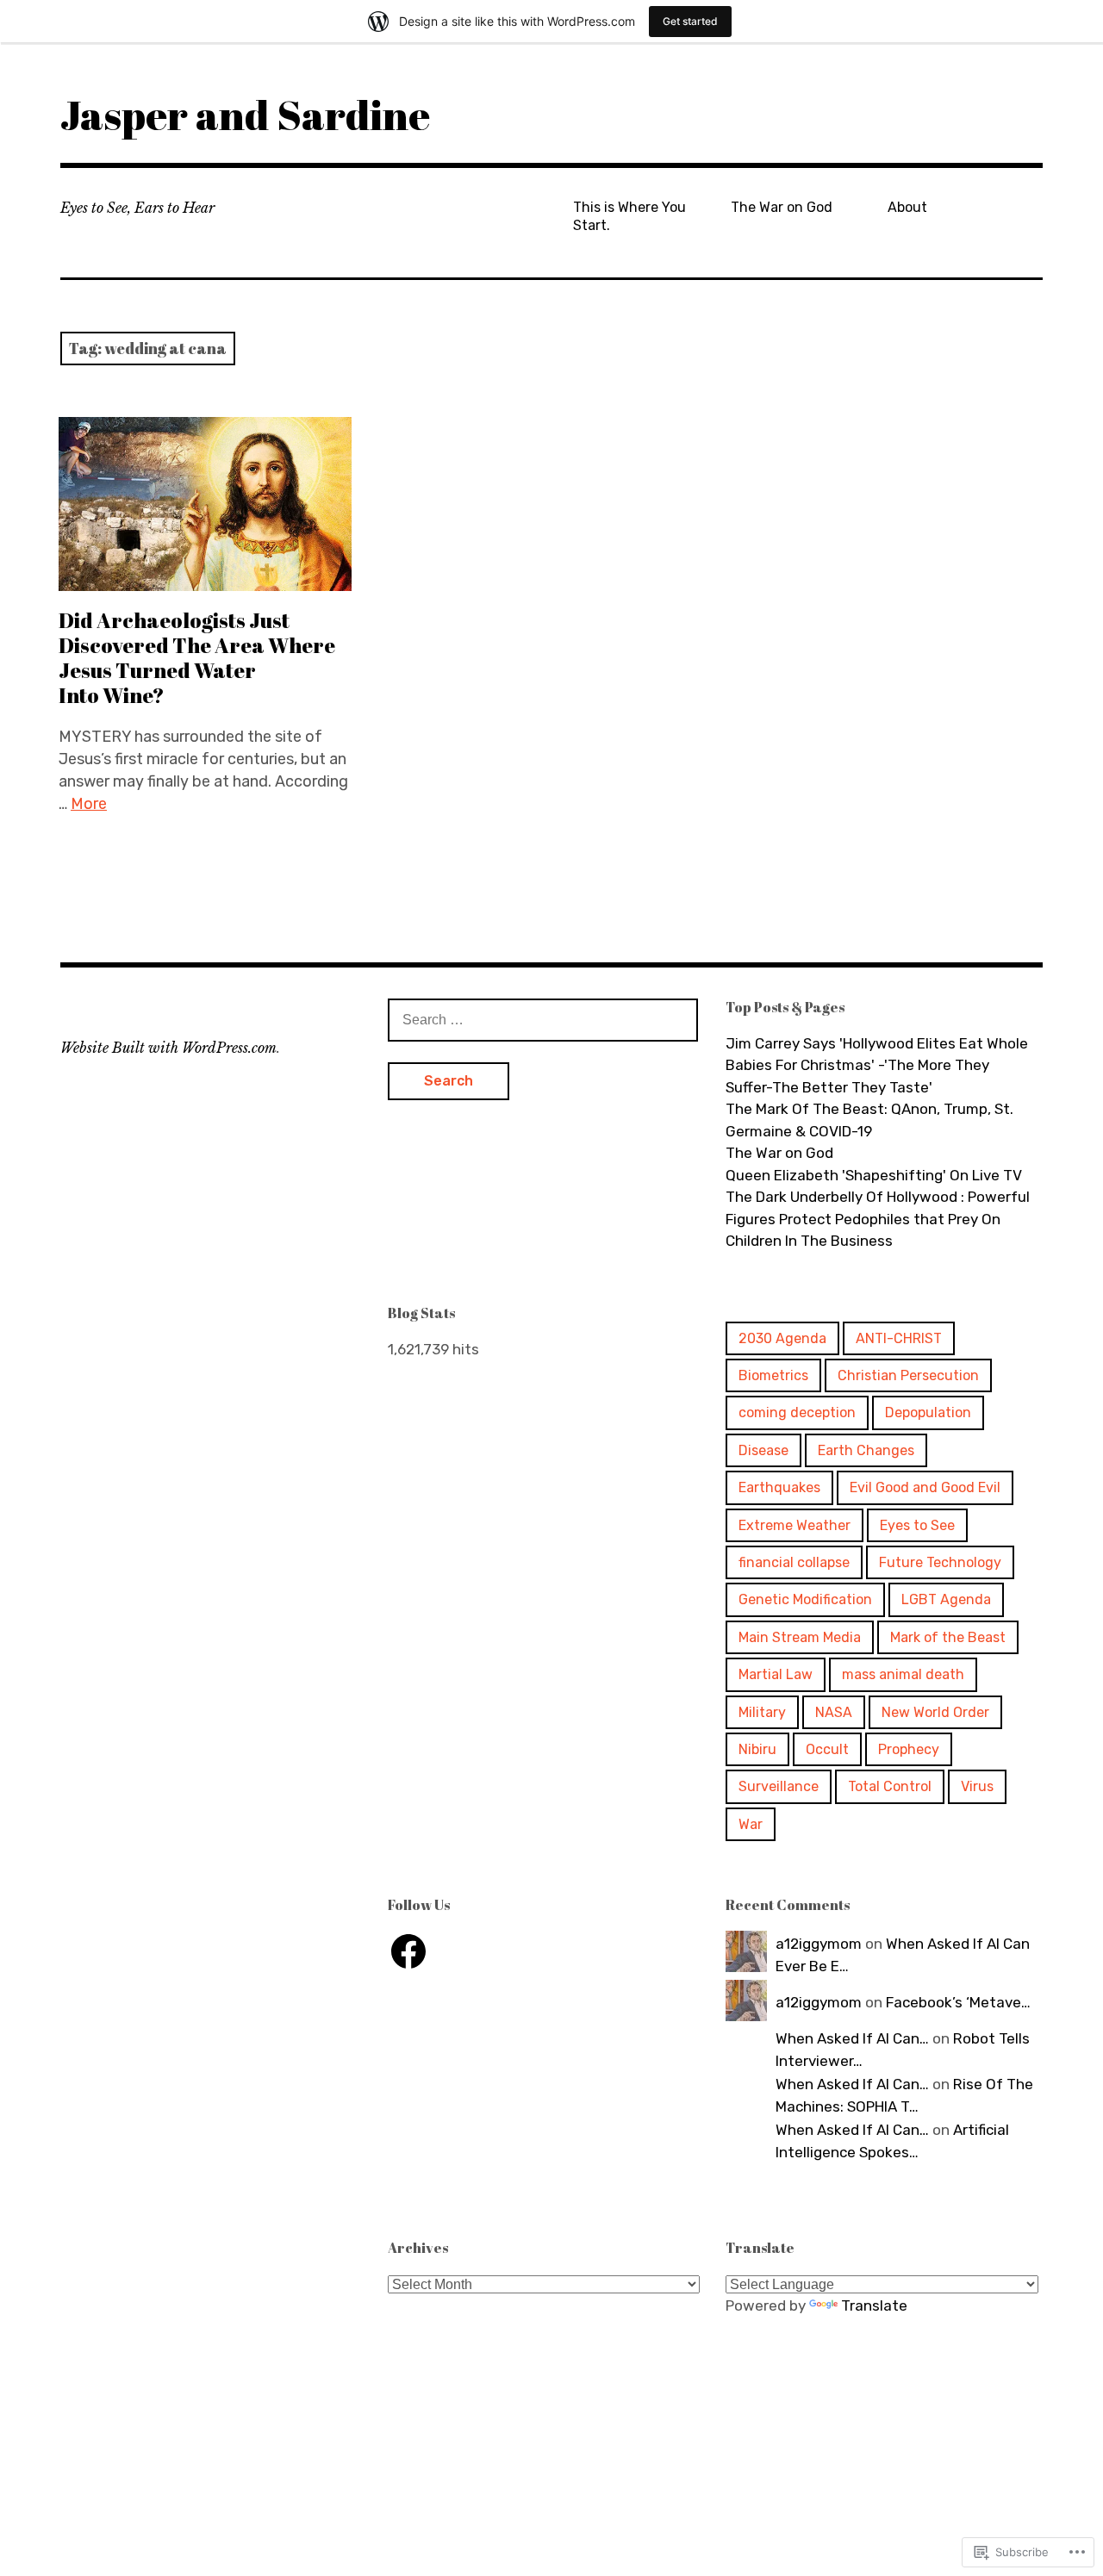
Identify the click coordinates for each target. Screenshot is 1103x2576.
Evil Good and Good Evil (925, 1487)
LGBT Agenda (946, 1599)
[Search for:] (543, 1019)
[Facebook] (408, 1951)
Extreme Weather (795, 1525)
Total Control (890, 1786)
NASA (834, 1712)
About (907, 207)
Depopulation (928, 1412)
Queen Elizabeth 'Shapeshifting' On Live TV (874, 1175)
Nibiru (757, 1749)
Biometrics (773, 1375)
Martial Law (776, 1674)
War (751, 1824)
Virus (977, 1786)
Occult (827, 1749)
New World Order (935, 1712)
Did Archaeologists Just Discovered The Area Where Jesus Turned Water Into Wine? (197, 658)
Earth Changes (866, 1450)
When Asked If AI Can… (852, 2038)
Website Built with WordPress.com (168, 1048)
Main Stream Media (800, 1637)
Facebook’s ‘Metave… (958, 2002)
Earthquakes (779, 1487)
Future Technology (940, 1562)
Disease (763, 1450)
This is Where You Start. (629, 216)
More (89, 804)
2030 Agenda (782, 1338)
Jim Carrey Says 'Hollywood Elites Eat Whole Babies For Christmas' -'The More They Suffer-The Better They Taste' (877, 1065)
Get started (690, 21)
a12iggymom (819, 1944)
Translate (874, 2305)
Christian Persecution (908, 1375)
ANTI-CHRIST (899, 1338)
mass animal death (903, 1674)
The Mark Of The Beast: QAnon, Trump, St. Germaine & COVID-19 (869, 1120)
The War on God (782, 207)
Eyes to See (917, 1525)
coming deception (797, 1412)
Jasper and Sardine (245, 114)
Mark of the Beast (948, 1637)
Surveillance (779, 1786)
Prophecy (909, 1749)
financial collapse (794, 1562)
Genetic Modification (805, 1599)
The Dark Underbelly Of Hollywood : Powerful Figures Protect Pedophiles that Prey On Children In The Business (878, 1219)
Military (762, 1712)
